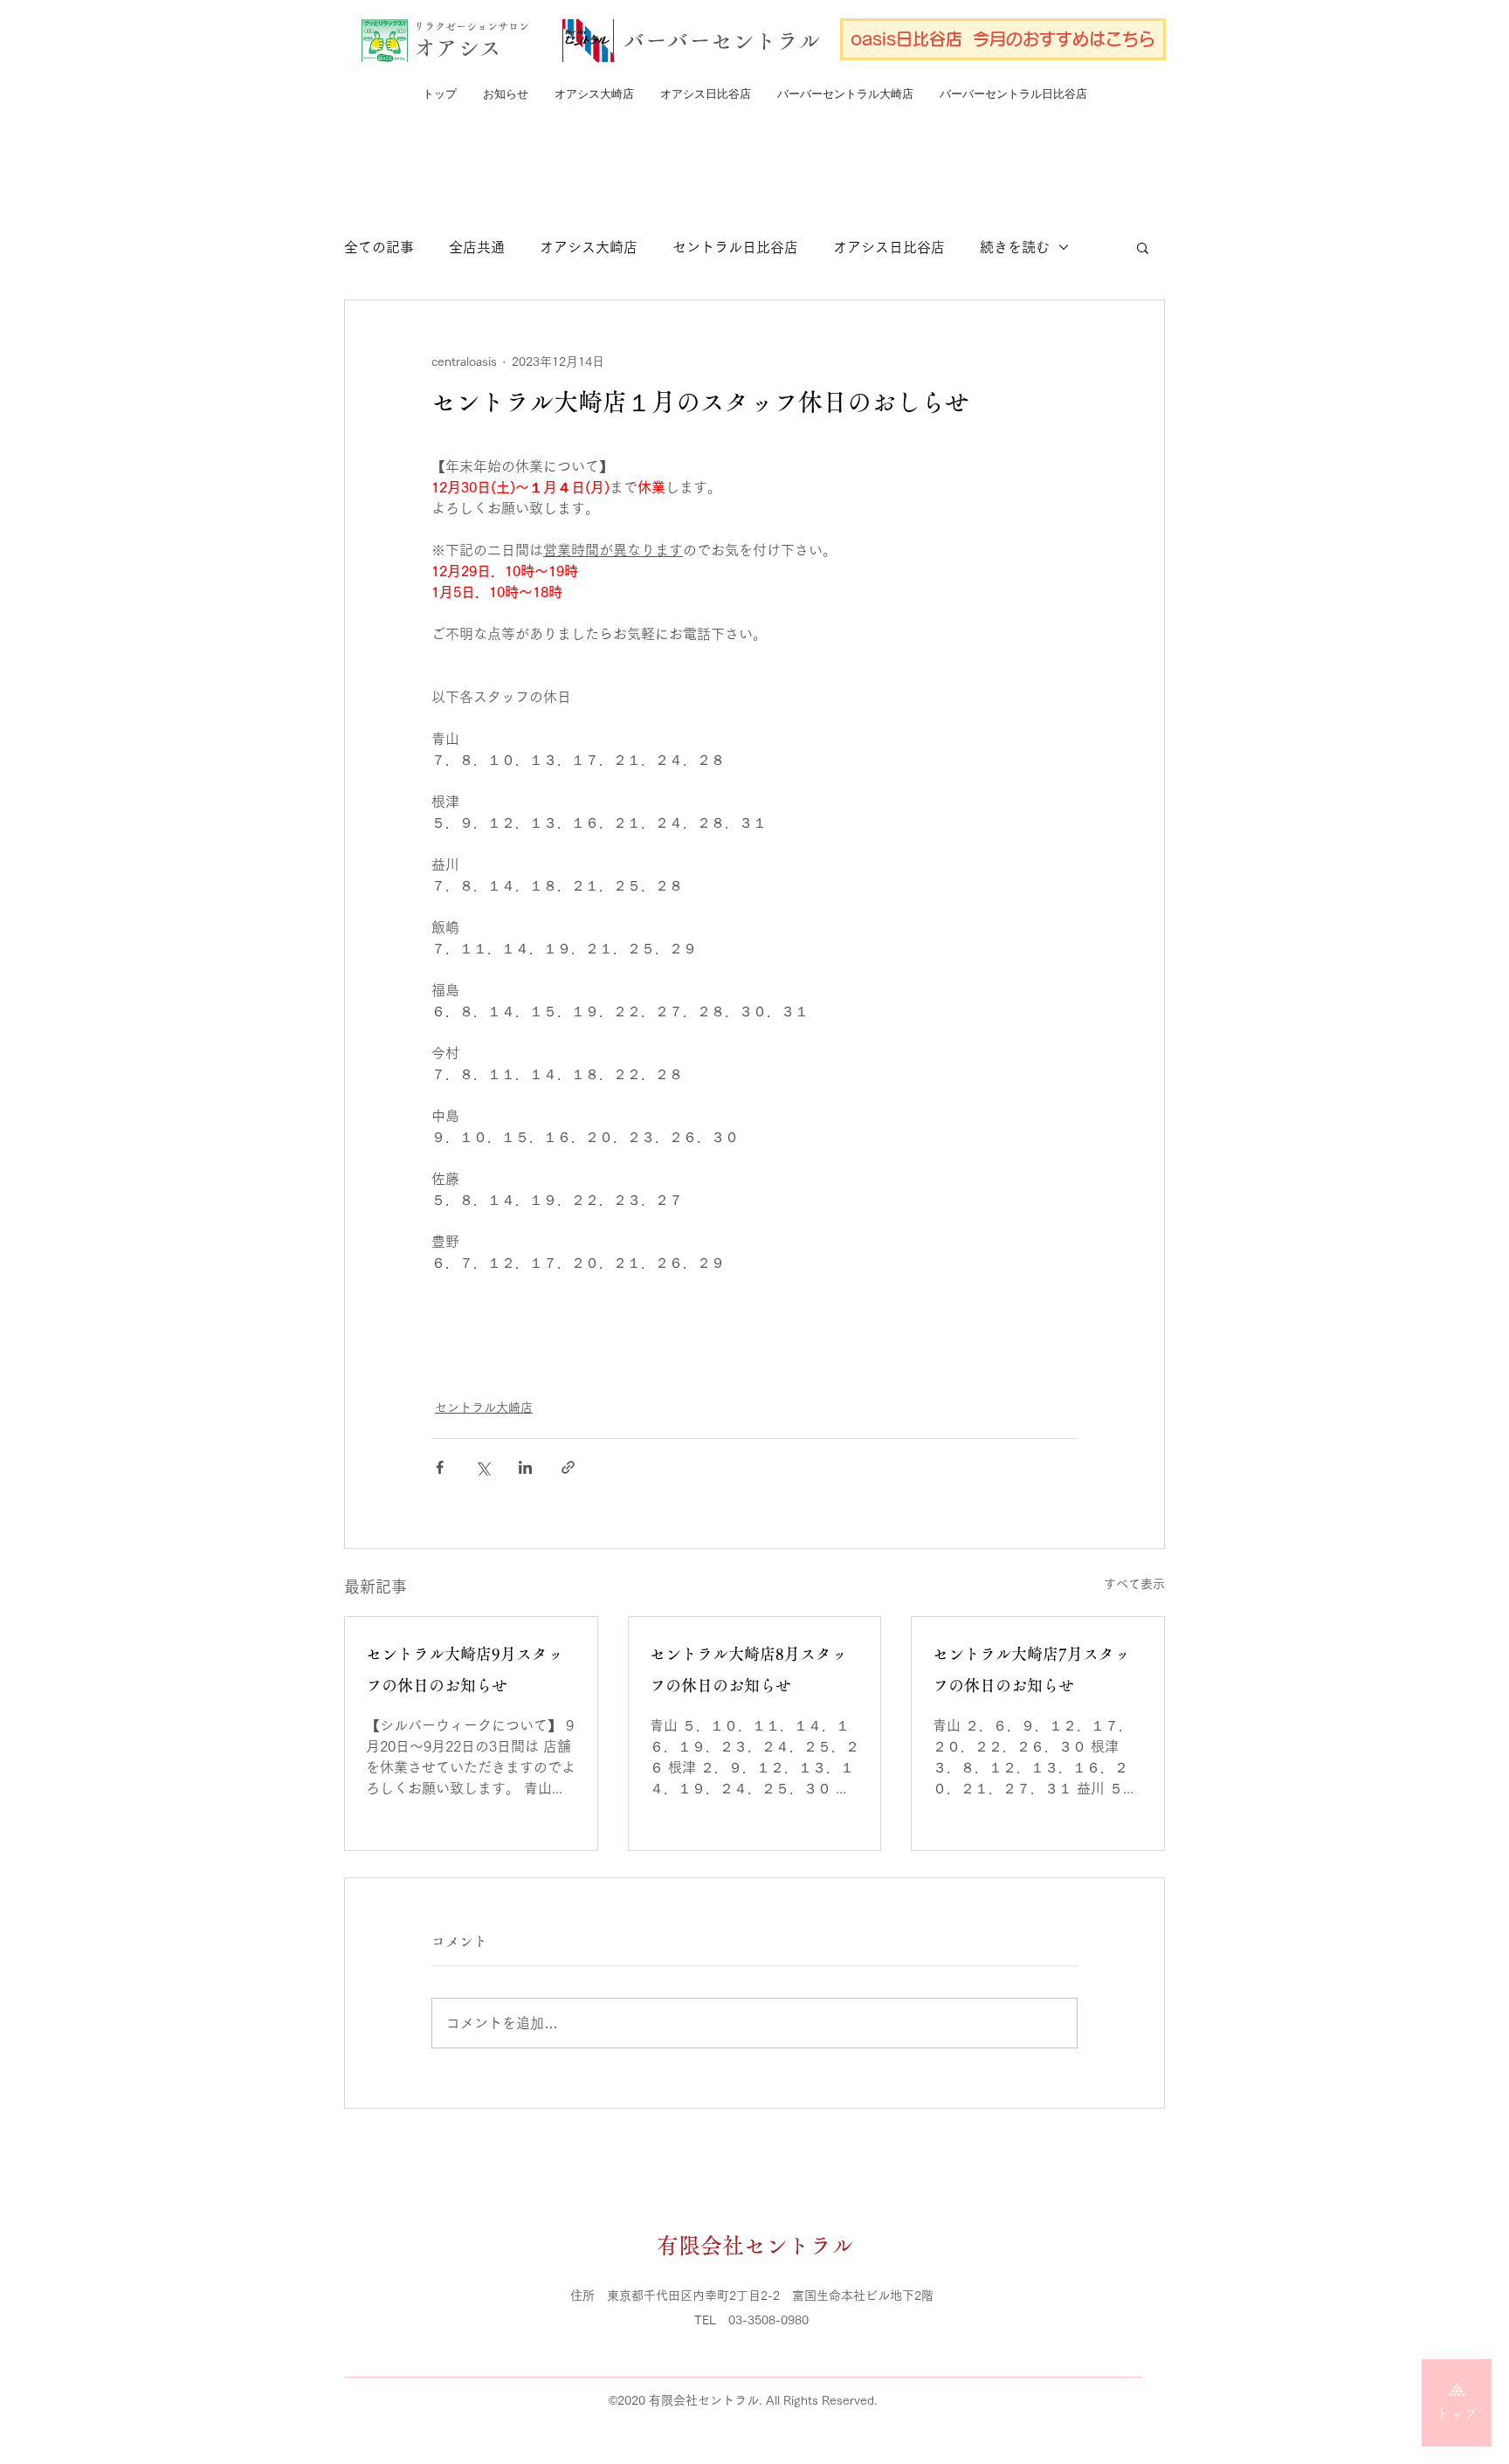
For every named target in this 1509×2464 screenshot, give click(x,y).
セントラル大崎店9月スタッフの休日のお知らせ (465, 1669)
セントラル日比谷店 (735, 247)
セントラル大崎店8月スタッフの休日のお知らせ (748, 1669)
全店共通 (477, 247)
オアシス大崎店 (589, 247)
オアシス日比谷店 (889, 247)
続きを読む (1015, 247)
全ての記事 (379, 247)
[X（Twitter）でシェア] (482, 1467)
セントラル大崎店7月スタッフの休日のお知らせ (1031, 1669)
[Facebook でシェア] (440, 1467)
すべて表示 (1134, 1584)
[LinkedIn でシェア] (525, 1467)
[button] (1143, 247)
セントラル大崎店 (484, 1408)
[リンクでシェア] (568, 1467)
